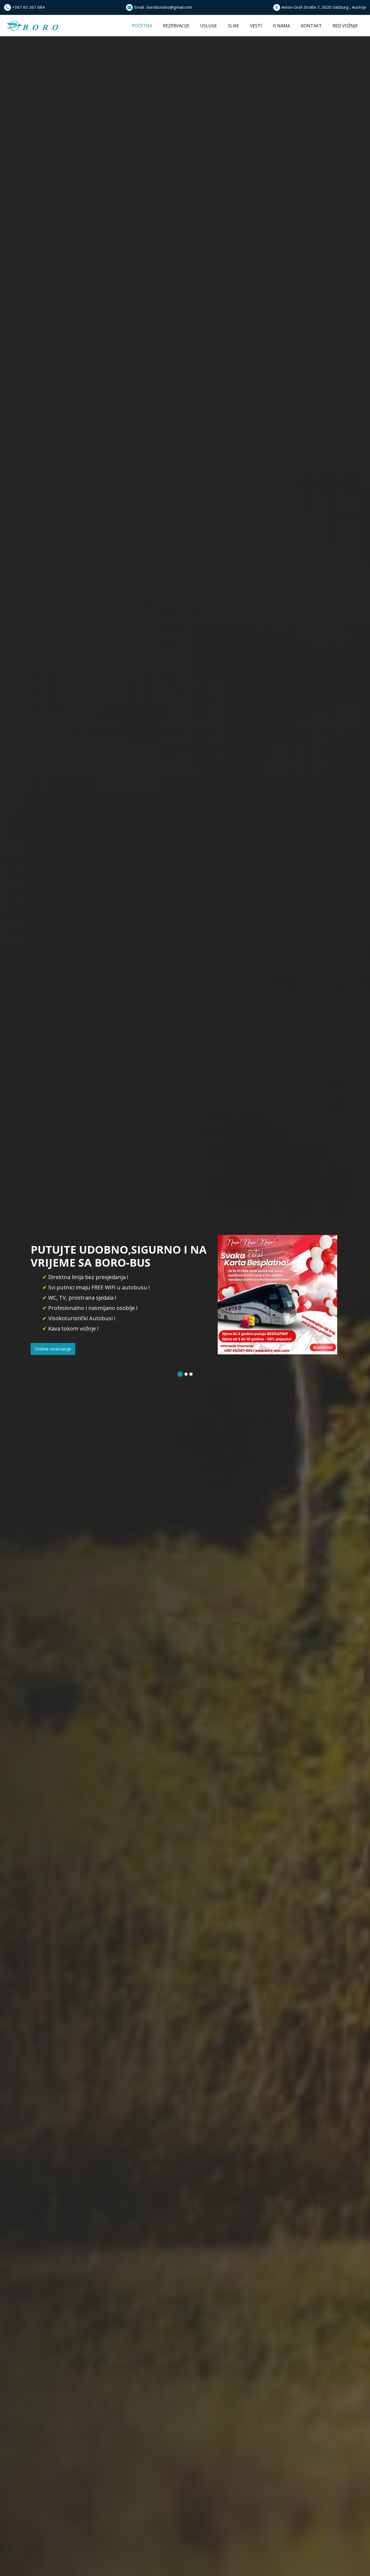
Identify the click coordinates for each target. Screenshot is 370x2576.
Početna (145, 26)
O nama (281, 26)
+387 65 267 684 (28, 7)
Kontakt (311, 26)
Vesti (256, 26)
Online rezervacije (53, 1349)
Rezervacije (176, 26)
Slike (233, 26)
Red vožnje (345, 26)
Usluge (209, 26)
